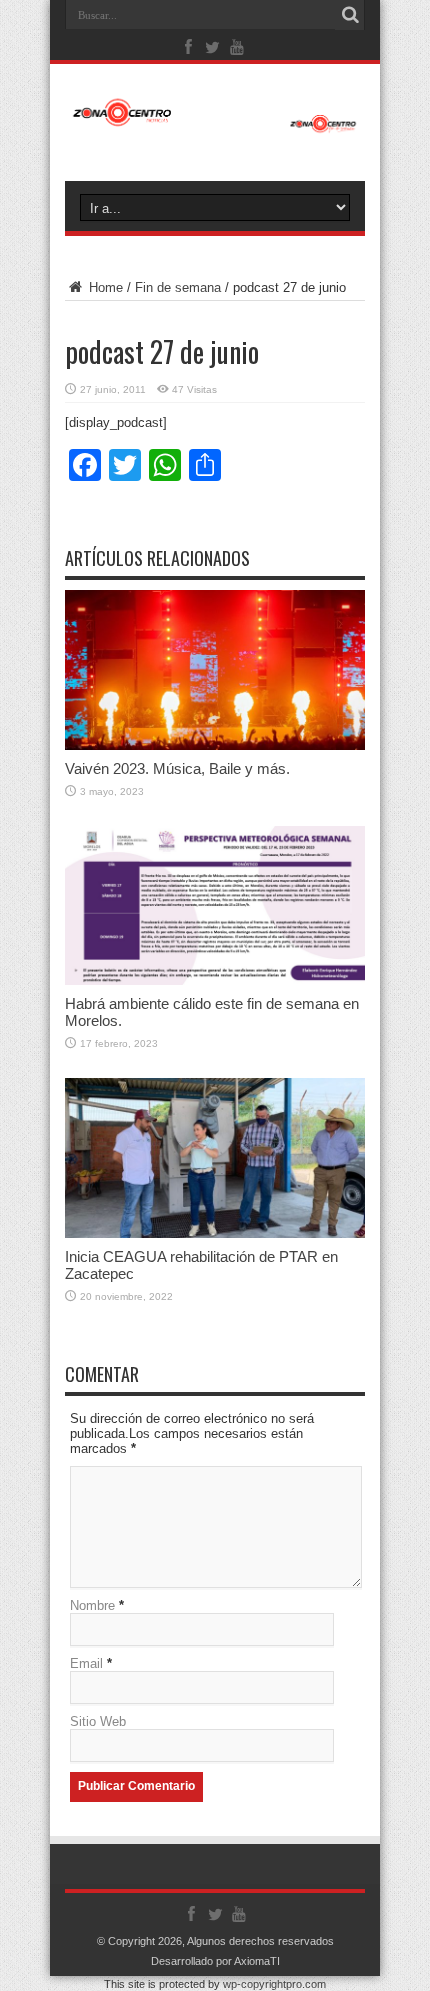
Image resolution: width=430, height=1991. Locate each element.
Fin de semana (178, 287)
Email (86, 1663)
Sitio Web (98, 1721)
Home (104, 287)
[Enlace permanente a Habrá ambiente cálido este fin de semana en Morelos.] (215, 980)
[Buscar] (350, 15)
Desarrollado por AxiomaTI (215, 1961)
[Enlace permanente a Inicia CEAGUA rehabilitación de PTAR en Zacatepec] (215, 1233)
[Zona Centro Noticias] (215, 123)
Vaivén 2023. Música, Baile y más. (177, 768)
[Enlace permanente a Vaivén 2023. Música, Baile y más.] (215, 745)
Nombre (92, 1605)
